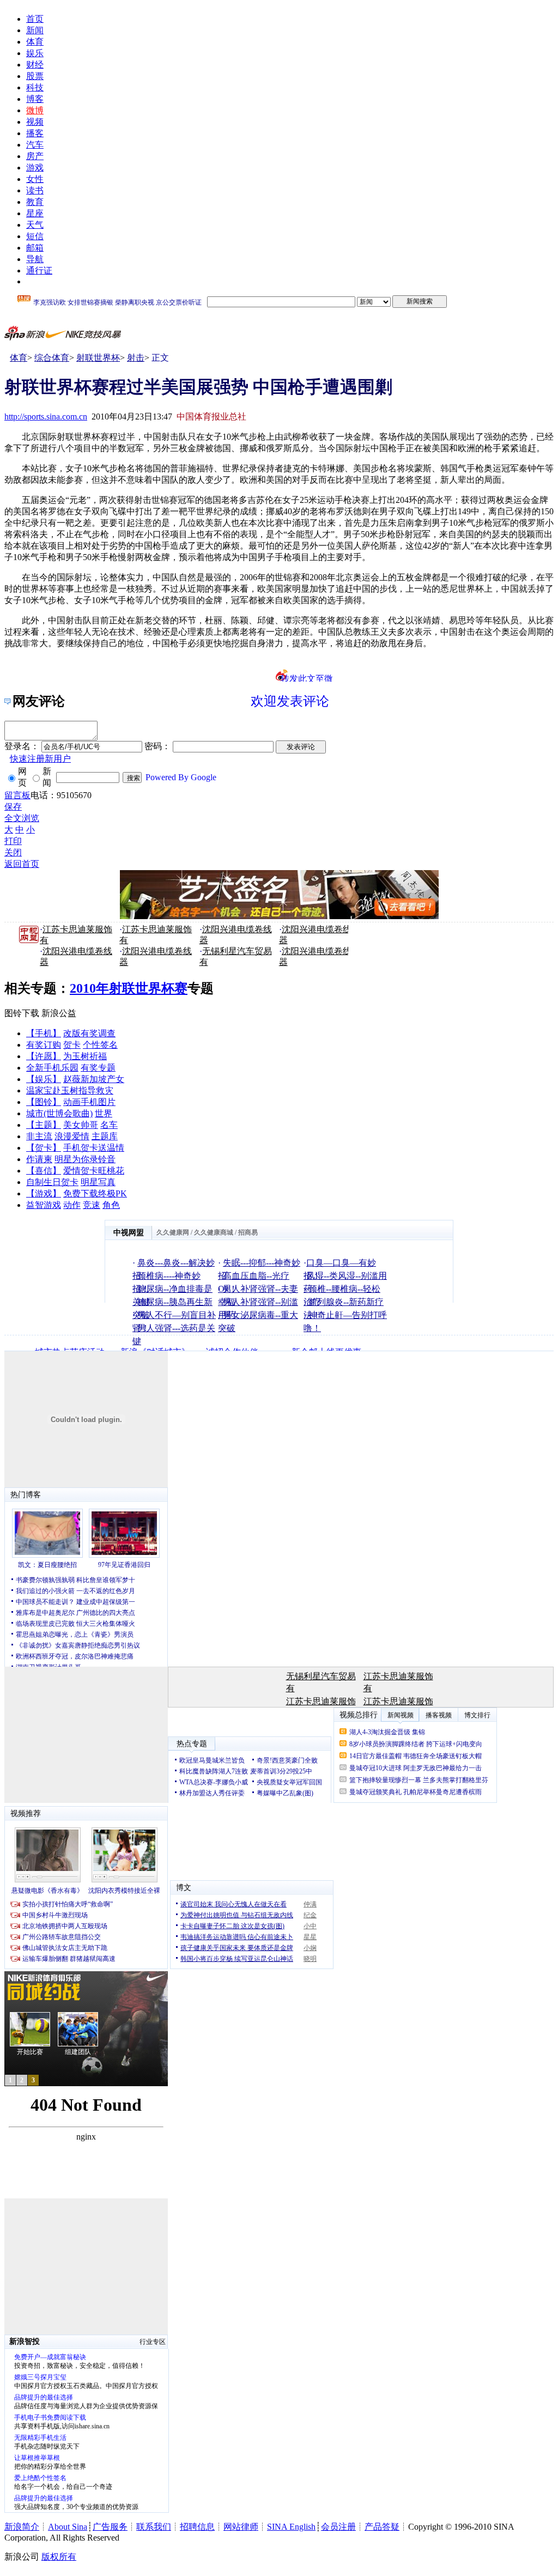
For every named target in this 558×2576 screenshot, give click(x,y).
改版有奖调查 (89, 1033)
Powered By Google (181, 777)
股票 (35, 76)
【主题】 (44, 1125)
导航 (35, 259)
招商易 (248, 1232)
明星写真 (98, 1182)
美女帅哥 (81, 1125)
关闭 (13, 852)
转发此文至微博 (307, 678)
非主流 (39, 1136)
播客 (35, 133)
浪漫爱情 (72, 1136)
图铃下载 (22, 1013)
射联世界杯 (98, 358)
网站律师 (241, 2527)
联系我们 (154, 2527)
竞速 (92, 1205)
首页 (35, 19)
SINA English (291, 2527)
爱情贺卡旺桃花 (94, 1171)
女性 (35, 179)
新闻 (35, 30)
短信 (35, 236)
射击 (136, 358)
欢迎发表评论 (290, 701)
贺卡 (72, 1045)
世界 (104, 1113)
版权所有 (59, 2557)
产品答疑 (382, 2527)
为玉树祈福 (85, 1056)
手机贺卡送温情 (94, 1148)
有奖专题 (98, 1068)
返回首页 (22, 864)
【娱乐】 (44, 1079)
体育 (35, 42)
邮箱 (35, 248)
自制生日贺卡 (52, 1182)
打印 (13, 841)
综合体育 (52, 358)
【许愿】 (44, 1056)
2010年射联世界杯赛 (129, 988)
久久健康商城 (214, 1232)
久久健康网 (173, 1232)
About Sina (68, 2527)
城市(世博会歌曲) (59, 1113)
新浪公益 (59, 1013)
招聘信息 (197, 2527)
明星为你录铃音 (85, 1159)
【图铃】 (44, 1102)
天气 (35, 225)
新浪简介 (22, 2527)
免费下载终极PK (95, 1193)
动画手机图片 (89, 1102)
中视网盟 (129, 1233)
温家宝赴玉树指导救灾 (70, 1090)
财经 (35, 65)
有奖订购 (44, 1045)
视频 (35, 122)
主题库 (105, 1136)
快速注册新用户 (40, 759)
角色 (111, 1205)
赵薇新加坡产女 (94, 1079)
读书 (35, 190)
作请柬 (39, 1159)
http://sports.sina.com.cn (46, 417)
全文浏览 (22, 818)
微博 (35, 110)
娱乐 (35, 53)
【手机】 (44, 1033)
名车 (109, 1125)
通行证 (39, 271)
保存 (13, 807)
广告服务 (110, 2527)
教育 (35, 202)
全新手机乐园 (52, 1068)
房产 (35, 156)
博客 (35, 99)
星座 (35, 213)
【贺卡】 (44, 1148)
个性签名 (100, 1045)
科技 (35, 87)
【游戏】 (44, 1193)
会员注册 (338, 2527)
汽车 (35, 145)
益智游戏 (44, 1205)
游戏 (35, 168)
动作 (72, 1205)
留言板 (17, 795)
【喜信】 (44, 1171)
